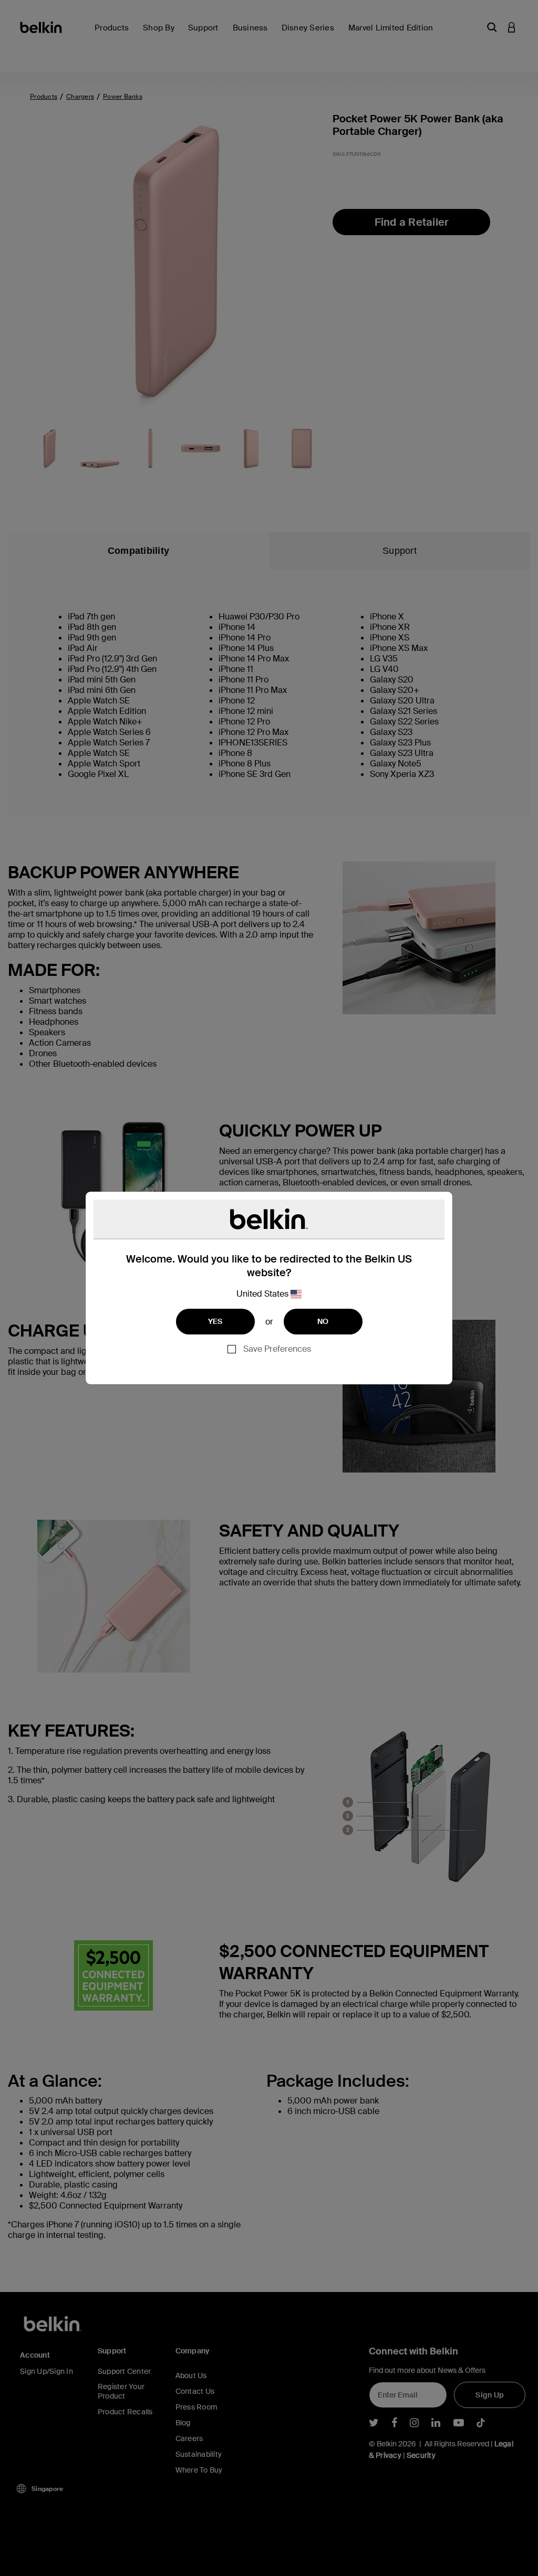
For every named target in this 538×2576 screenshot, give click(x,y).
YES (215, 1321)
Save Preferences (277, 1349)
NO (323, 1321)
